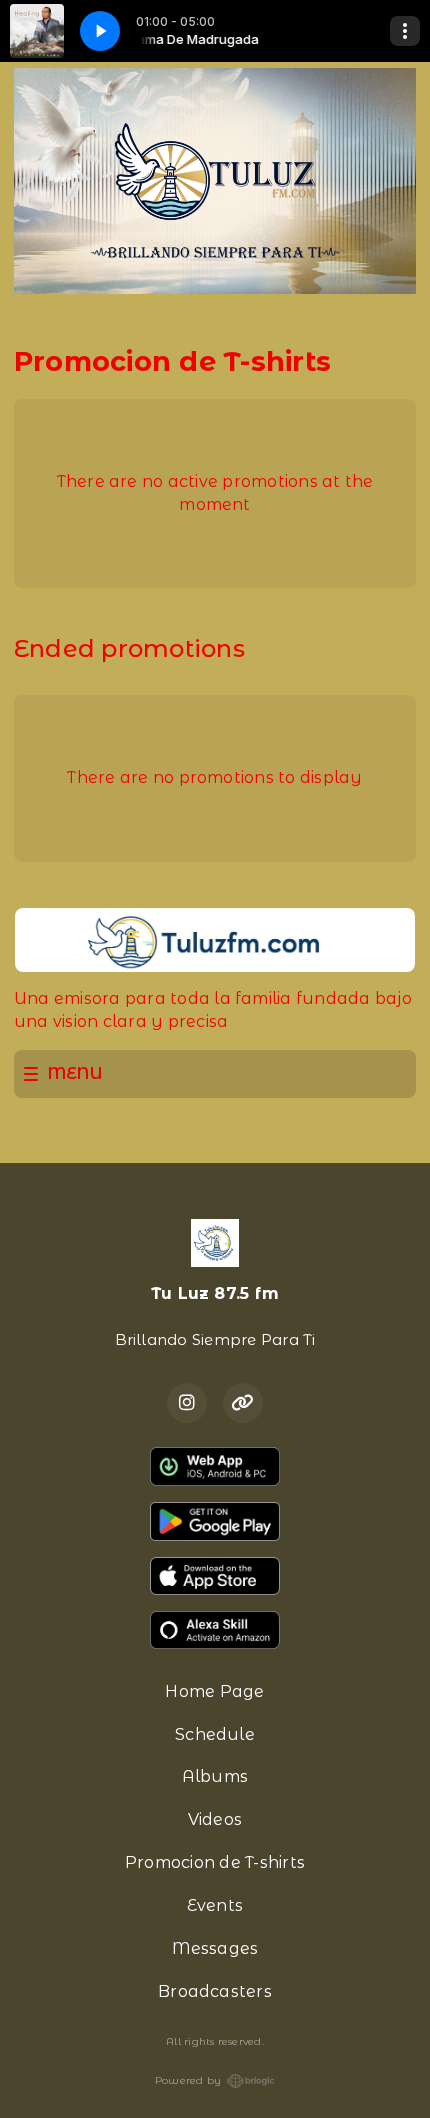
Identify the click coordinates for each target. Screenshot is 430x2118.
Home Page (214, 1691)
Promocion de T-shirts (215, 1862)
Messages (215, 1948)
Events (215, 1905)
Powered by (188, 2080)
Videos (215, 1819)
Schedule (215, 1734)
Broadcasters (215, 1991)
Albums (215, 1776)
